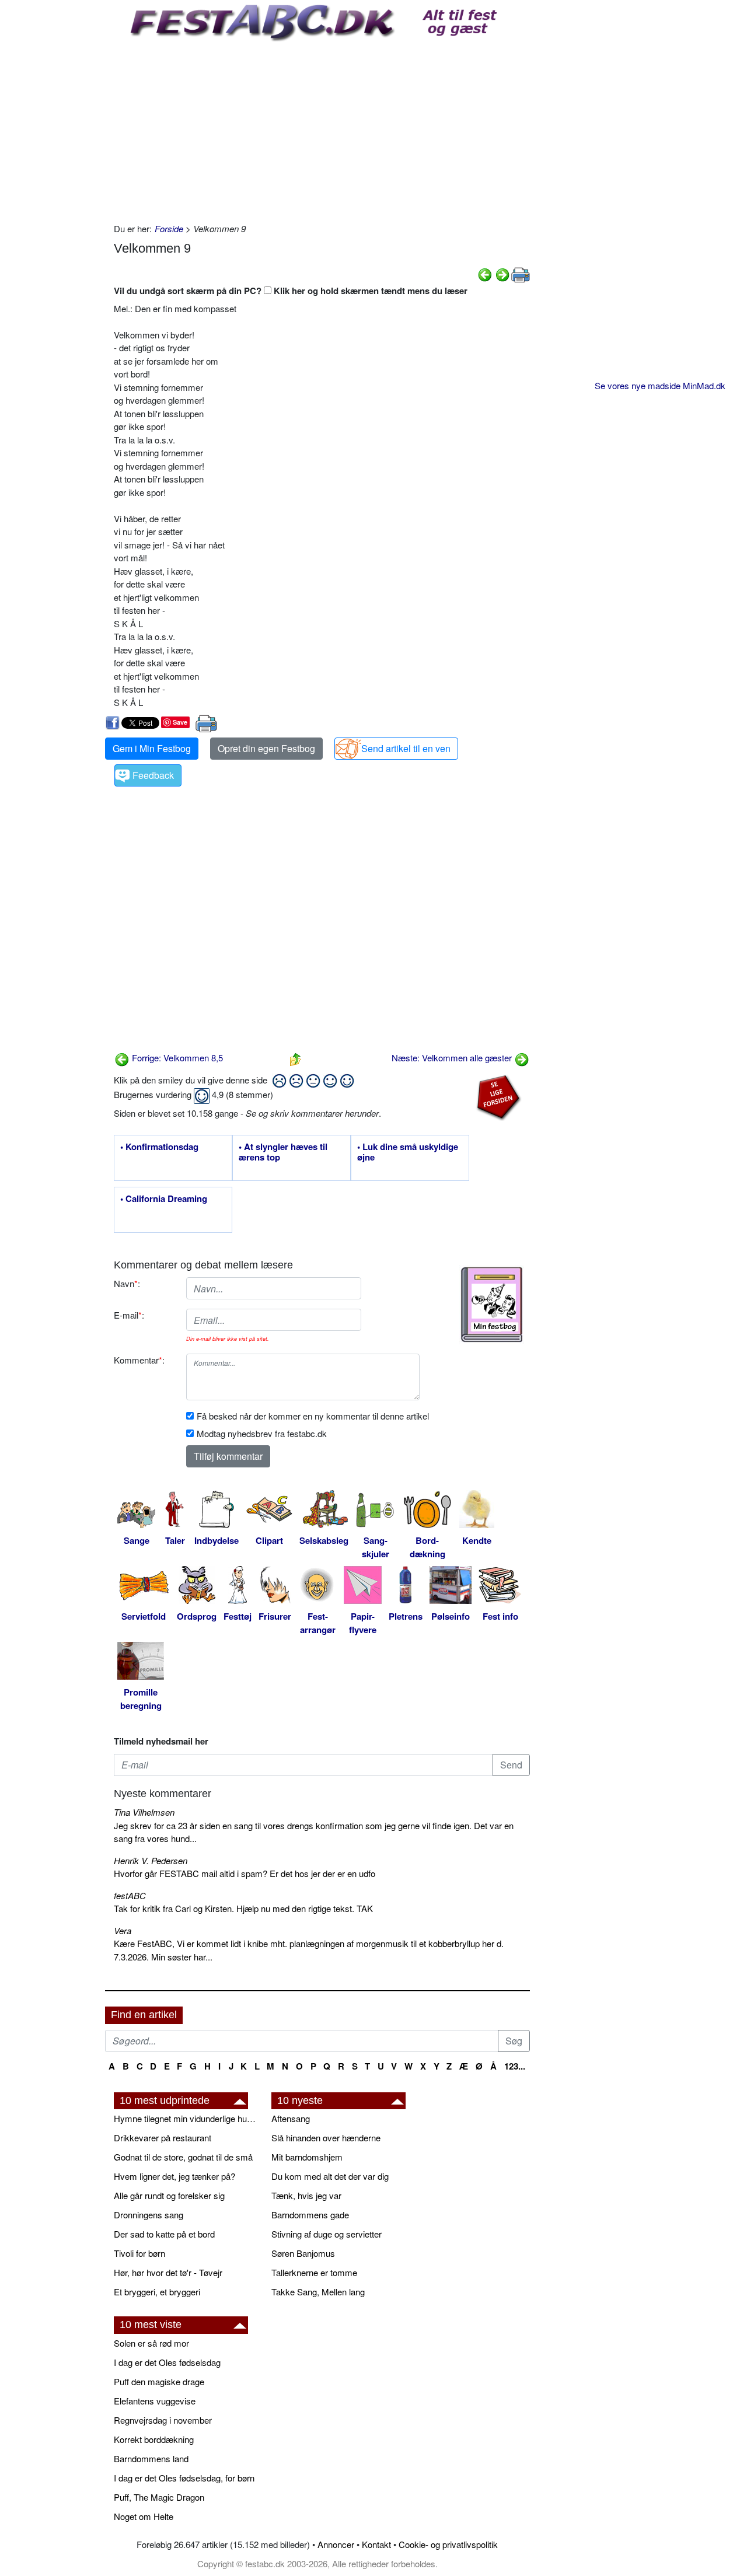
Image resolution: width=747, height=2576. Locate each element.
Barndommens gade (310, 2215)
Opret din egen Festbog (266, 748)
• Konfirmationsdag (159, 1147)
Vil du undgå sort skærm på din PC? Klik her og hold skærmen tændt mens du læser (291, 291)
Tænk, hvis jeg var (306, 2195)
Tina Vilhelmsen (144, 1812)
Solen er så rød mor (151, 2343)
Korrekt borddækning (154, 2439)
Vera (123, 1930)
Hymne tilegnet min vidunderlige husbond (187, 2118)
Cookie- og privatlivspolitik (448, 2544)
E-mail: (129, 1315)
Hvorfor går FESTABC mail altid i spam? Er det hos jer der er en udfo (245, 1873)
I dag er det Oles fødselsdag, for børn (184, 2478)
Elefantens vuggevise (155, 2401)
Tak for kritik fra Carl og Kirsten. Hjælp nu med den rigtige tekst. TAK (243, 1908)
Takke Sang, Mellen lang (318, 2292)
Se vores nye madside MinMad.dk (660, 385)
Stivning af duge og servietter (327, 2234)
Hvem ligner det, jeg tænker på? (174, 2176)
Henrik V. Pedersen (151, 1860)
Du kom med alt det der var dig (330, 2176)
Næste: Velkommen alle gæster (453, 1058)
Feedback (153, 775)
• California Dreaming (164, 1199)
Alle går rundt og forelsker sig (169, 2195)
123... (515, 2066)
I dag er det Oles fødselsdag (167, 2362)
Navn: (127, 1283)
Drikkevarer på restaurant (163, 2138)
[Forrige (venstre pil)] (485, 273)
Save (180, 722)
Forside (169, 228)
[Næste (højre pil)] (502, 273)
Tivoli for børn (139, 2253)
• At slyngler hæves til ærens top (283, 1152)
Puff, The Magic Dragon (159, 2497)
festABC (130, 1895)
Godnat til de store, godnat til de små (183, 2157)
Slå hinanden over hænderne (326, 2138)
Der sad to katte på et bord (164, 2234)
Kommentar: (139, 1360)
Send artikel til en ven (406, 748)
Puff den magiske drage (159, 2381)
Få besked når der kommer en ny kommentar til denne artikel (313, 1416)
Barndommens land (151, 2458)
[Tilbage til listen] (295, 1058)
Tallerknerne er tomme (314, 2272)
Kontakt (376, 2544)
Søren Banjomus (303, 2253)
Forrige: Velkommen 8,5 (176, 1058)
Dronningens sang (149, 2215)
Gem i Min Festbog (152, 748)
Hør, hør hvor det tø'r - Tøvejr (168, 2272)
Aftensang (291, 2118)
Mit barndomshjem (307, 2157)
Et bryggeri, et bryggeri (157, 2292)
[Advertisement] (322, 129)
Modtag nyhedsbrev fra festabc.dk (262, 1433)
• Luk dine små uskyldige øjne (408, 1152)
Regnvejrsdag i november (163, 2420)
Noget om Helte (144, 2516)
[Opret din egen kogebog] (492, 1305)
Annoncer (336, 2544)
